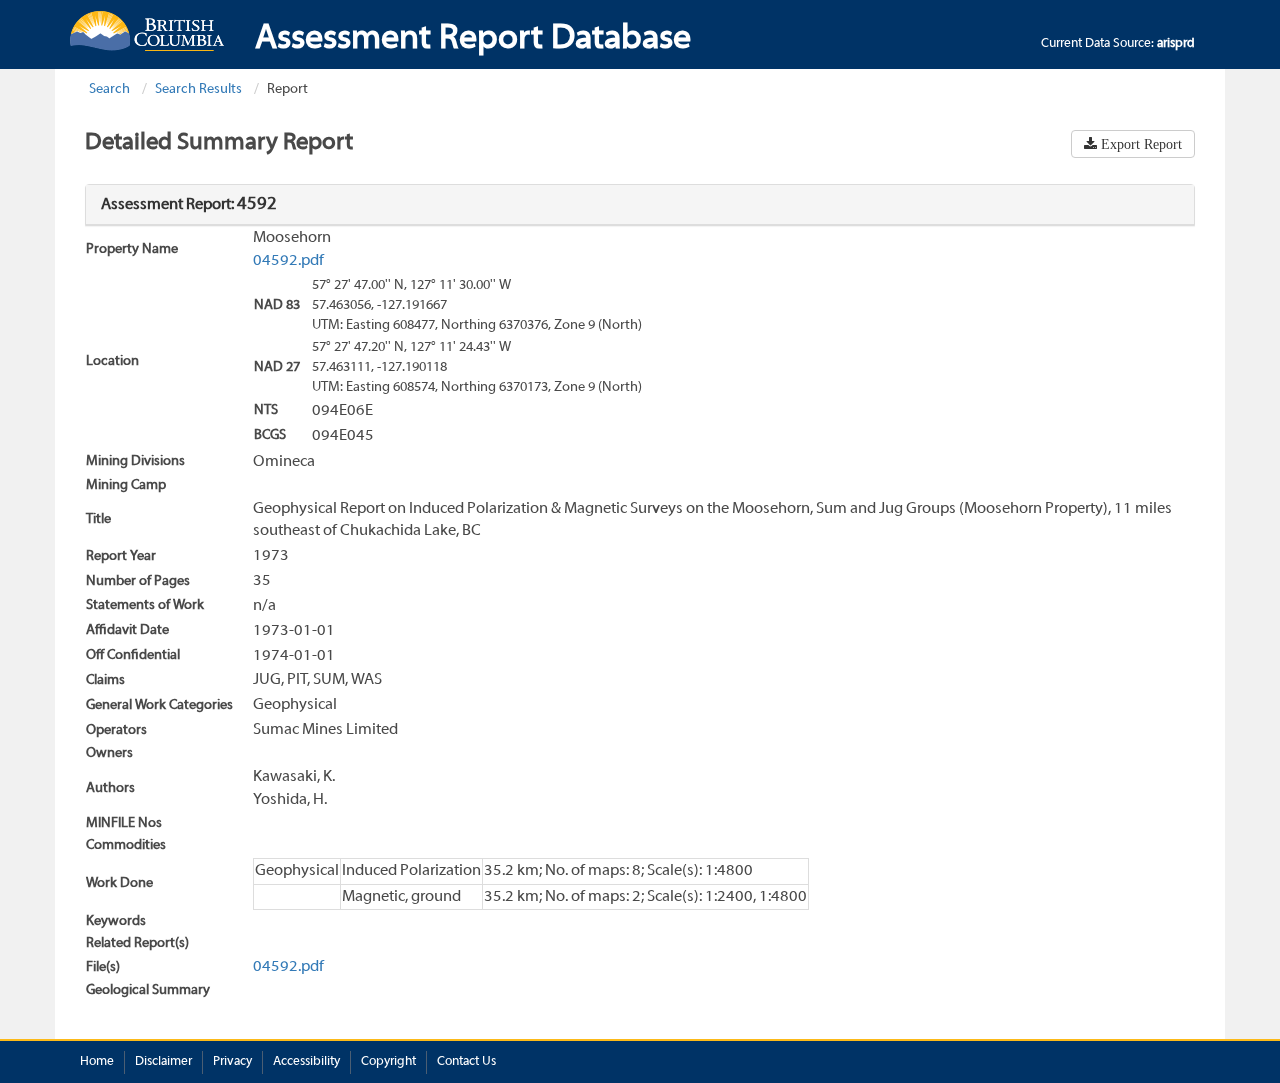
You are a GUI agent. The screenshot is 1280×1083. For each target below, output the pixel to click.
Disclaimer (163, 1062)
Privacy (232, 1062)
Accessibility (306, 1062)
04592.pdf (288, 261)
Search (109, 89)
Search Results (198, 89)
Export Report (1139, 144)
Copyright (388, 1062)
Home (97, 1062)
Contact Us (466, 1062)
